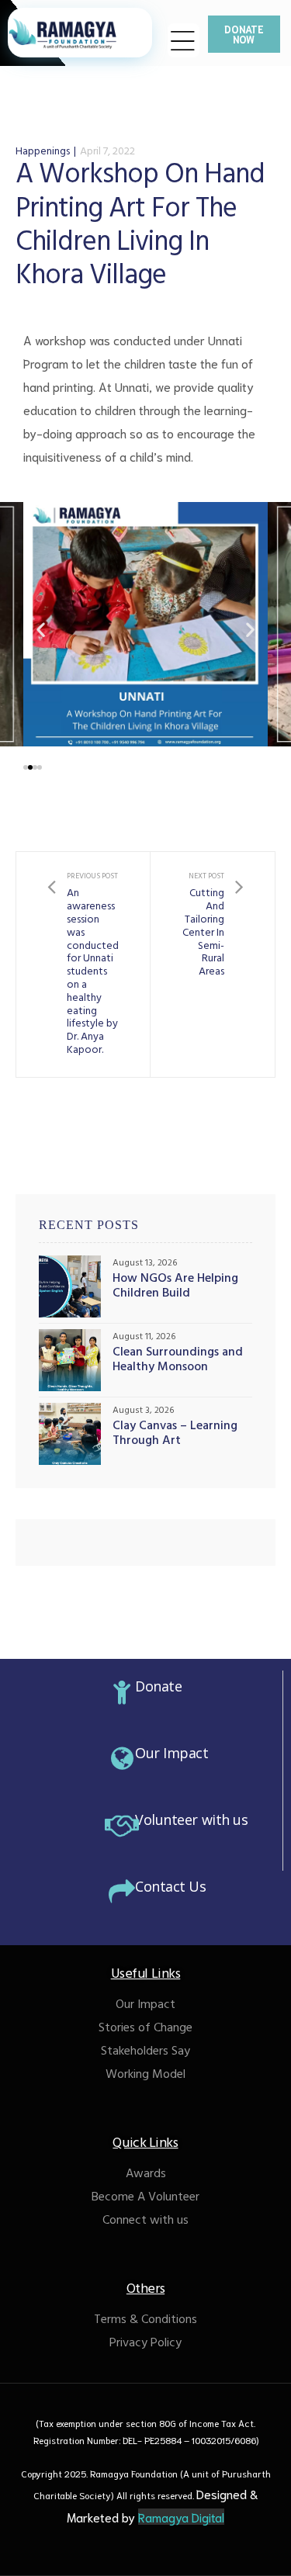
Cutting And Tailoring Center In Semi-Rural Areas (213, 964)
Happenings (43, 152)
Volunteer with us (191, 1819)
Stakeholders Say (145, 2052)
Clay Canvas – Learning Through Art (175, 1435)
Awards (146, 2175)
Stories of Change (145, 2029)
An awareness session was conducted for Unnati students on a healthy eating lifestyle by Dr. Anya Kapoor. (83, 964)
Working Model (145, 2076)
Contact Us (171, 1886)
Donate (158, 1686)
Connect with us (145, 2221)
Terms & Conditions (145, 2321)
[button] (244, 34)
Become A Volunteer (145, 2198)
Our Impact (172, 1753)
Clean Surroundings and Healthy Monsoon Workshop (178, 1361)
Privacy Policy (145, 2344)
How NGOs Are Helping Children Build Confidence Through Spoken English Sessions (176, 1287)
